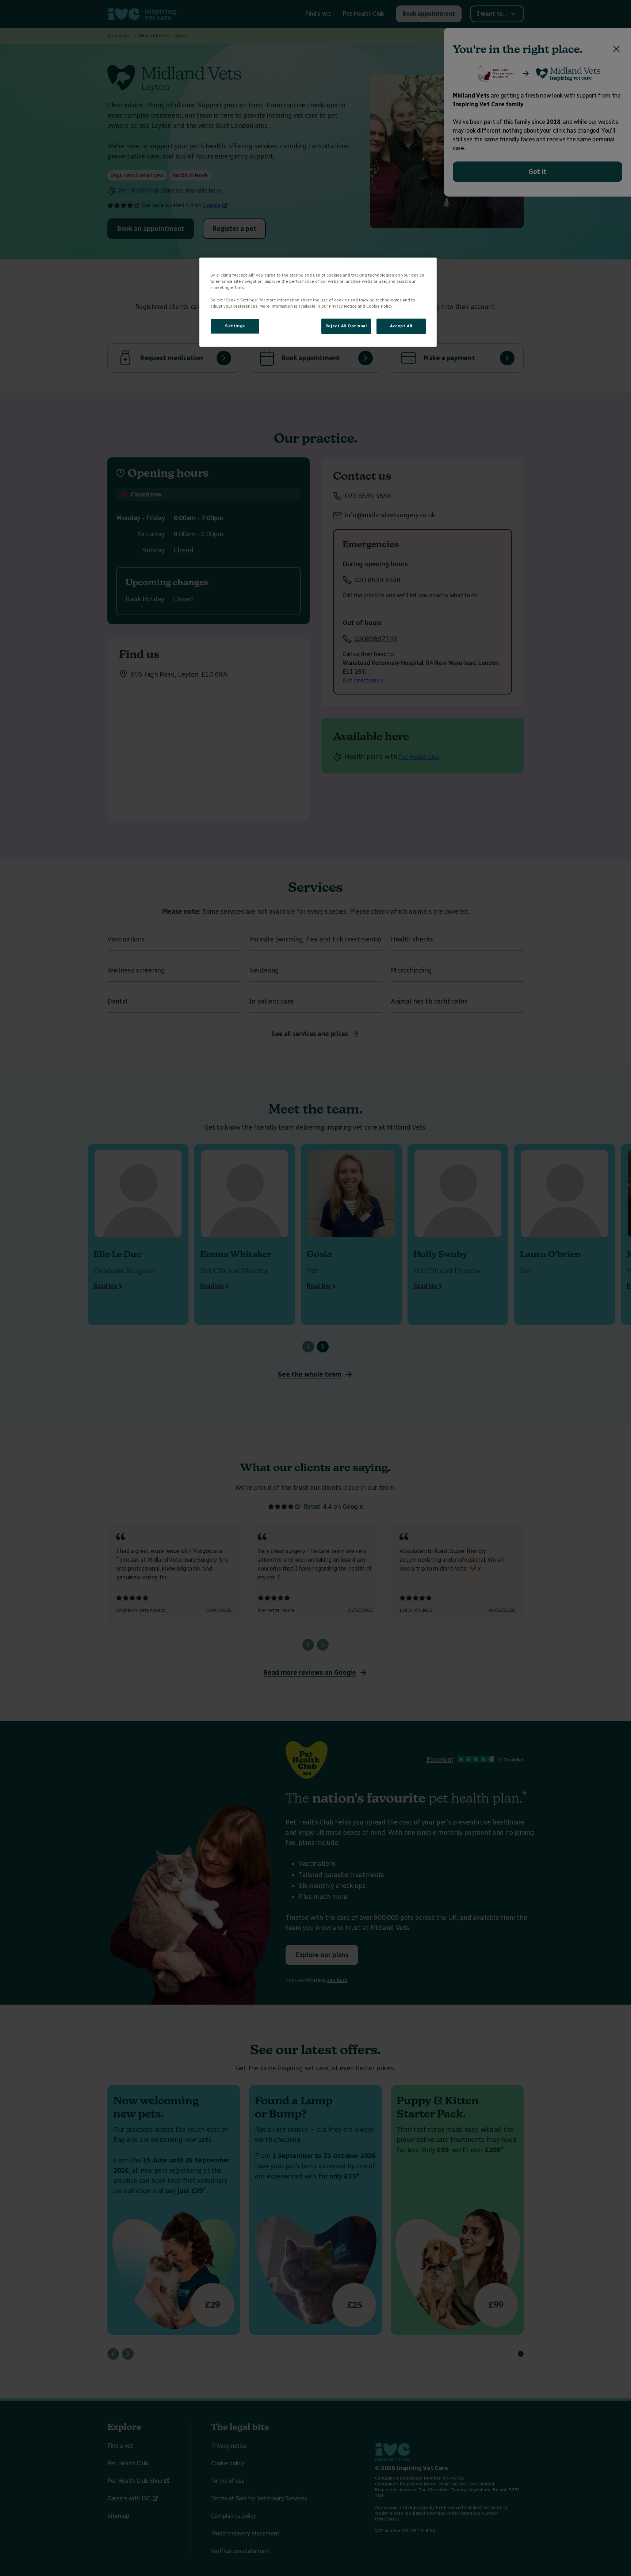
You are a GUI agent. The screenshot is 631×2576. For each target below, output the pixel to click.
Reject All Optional (346, 326)
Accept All (401, 326)
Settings (235, 326)
